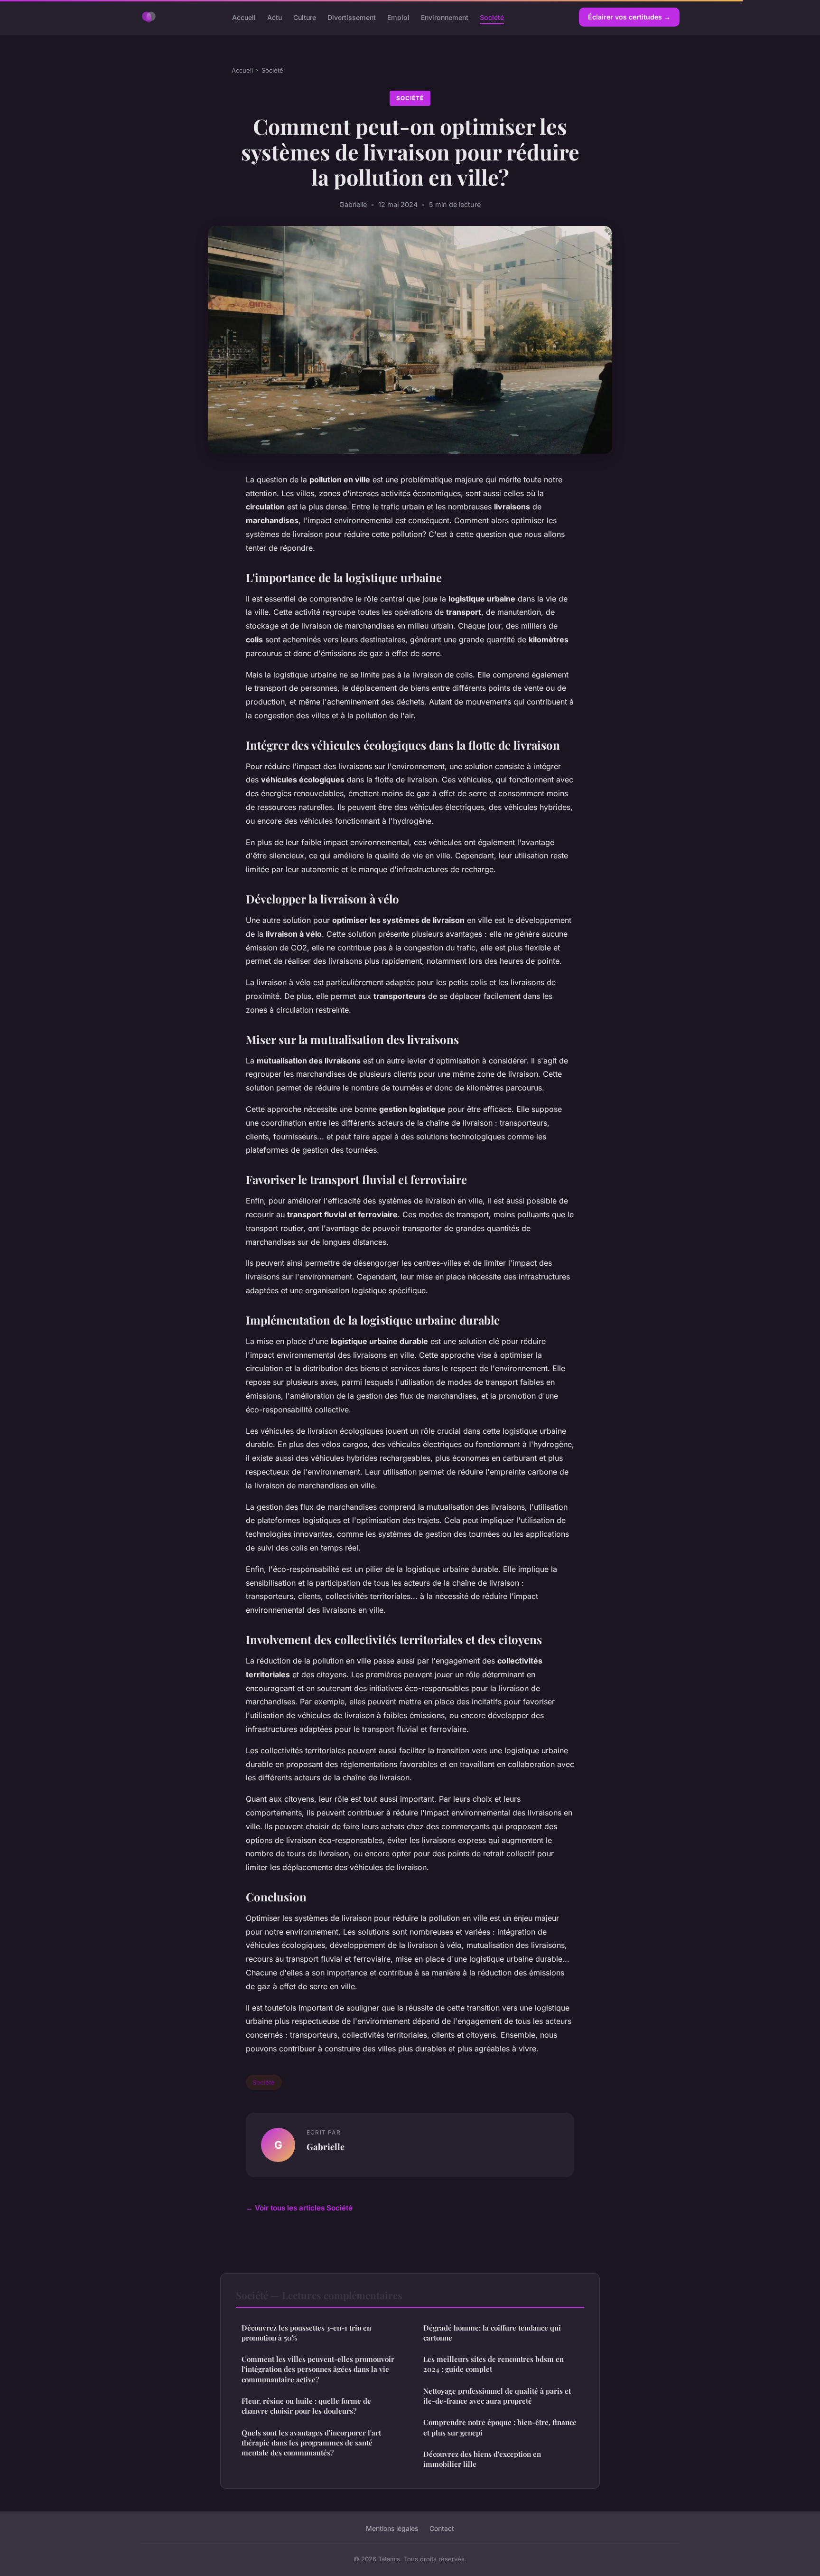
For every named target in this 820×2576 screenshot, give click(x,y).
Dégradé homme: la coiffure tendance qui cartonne (492, 2333)
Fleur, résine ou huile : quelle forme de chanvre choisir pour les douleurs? (306, 2406)
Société (492, 17)
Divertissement (352, 17)
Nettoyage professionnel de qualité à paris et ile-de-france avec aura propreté (497, 2396)
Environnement (445, 17)
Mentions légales (392, 2528)
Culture (305, 17)
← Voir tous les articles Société (299, 2208)
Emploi (398, 17)
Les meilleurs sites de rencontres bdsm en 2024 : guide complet (494, 2364)
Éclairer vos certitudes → (629, 17)
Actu (275, 17)
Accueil (244, 17)
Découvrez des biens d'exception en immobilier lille (482, 2459)
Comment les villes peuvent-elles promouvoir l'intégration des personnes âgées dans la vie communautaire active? (318, 2369)
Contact (442, 2528)
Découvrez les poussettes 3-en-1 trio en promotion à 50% (306, 2333)
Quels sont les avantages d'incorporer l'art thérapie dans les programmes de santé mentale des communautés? (311, 2443)
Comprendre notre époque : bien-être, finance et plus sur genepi (500, 2427)
